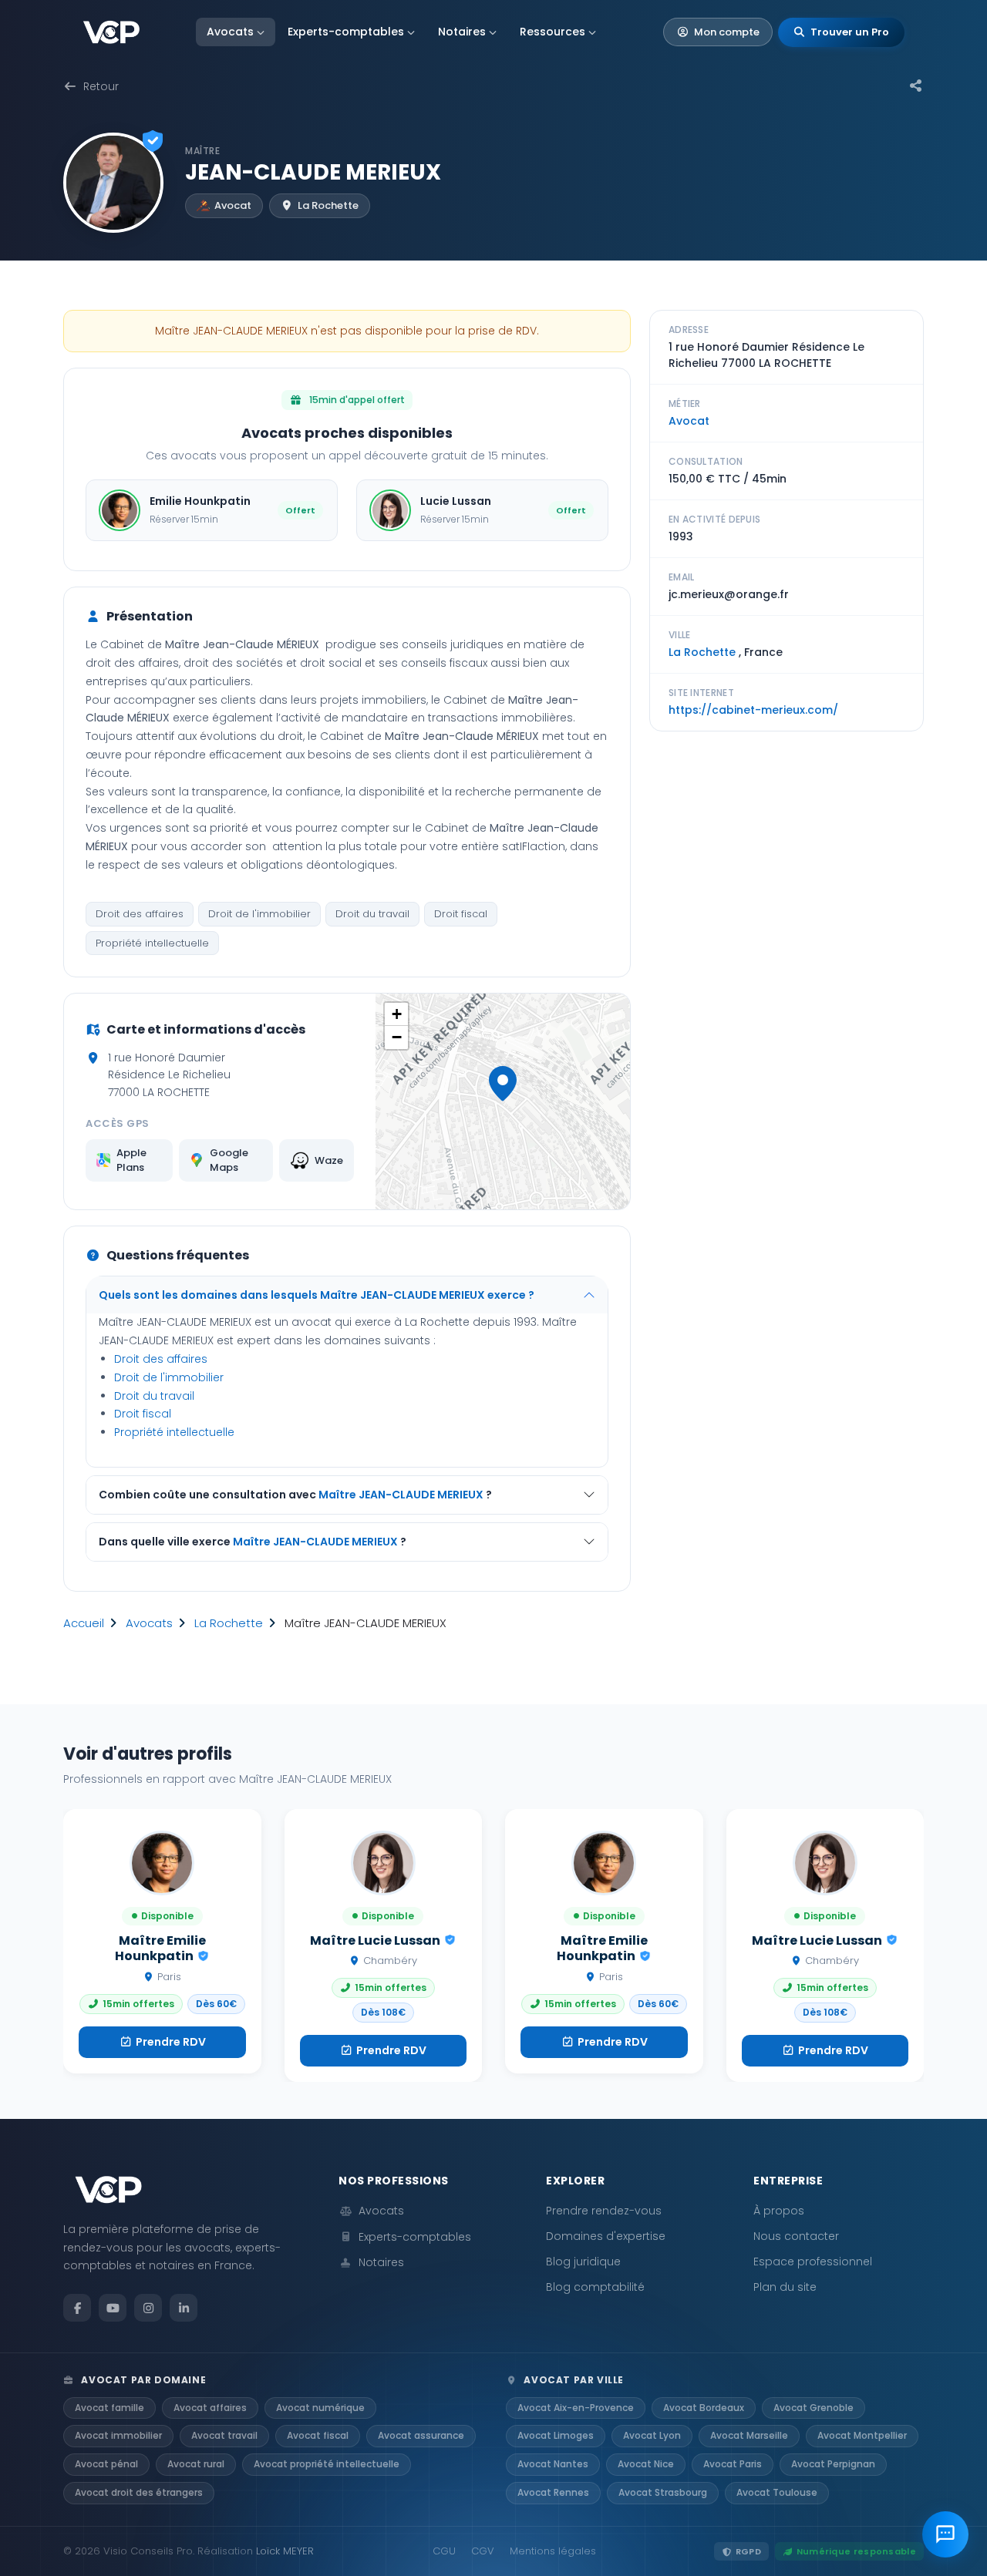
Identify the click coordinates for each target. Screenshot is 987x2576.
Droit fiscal (461, 914)
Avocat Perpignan (833, 2464)
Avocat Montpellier (862, 2435)
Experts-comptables (346, 32)
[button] (503, 1084)
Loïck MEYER (285, 2551)
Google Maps (229, 1160)
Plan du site (785, 2287)
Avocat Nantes (553, 2464)
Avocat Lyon (652, 2435)
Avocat (689, 421)
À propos (779, 2211)
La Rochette (229, 1623)
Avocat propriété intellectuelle (327, 2464)
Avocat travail (224, 2435)
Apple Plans (131, 1160)
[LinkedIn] (184, 2308)
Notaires (462, 32)
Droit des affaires (140, 914)
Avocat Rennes (553, 2492)
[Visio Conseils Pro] (111, 32)
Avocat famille (109, 2408)
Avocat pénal (106, 2464)
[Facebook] (77, 2308)
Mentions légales (553, 2551)
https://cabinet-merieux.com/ (753, 710)
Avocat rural (196, 2464)
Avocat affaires (210, 2408)
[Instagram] (148, 2308)
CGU (444, 2551)
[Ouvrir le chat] (945, 2534)
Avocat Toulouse (777, 2492)
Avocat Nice (646, 2464)
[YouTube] (113, 2308)
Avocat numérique (320, 2408)
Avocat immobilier (118, 2435)
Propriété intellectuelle (152, 943)
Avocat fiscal (318, 2435)
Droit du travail (372, 914)
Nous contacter (796, 2236)
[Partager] (916, 86)
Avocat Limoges (556, 2435)
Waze (329, 1160)
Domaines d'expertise (606, 2236)
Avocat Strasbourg (663, 2492)
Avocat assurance (421, 2435)
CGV (483, 2551)
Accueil (84, 1623)
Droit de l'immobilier (259, 914)
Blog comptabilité (595, 2287)
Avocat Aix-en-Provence (576, 2408)
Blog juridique (583, 2262)
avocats (149, 1623)
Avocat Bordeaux (704, 2408)
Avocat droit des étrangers (139, 2492)
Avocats (230, 32)
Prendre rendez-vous (604, 2211)
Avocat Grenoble (814, 2408)
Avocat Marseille (749, 2435)
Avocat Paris (733, 2464)
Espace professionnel (813, 2262)
